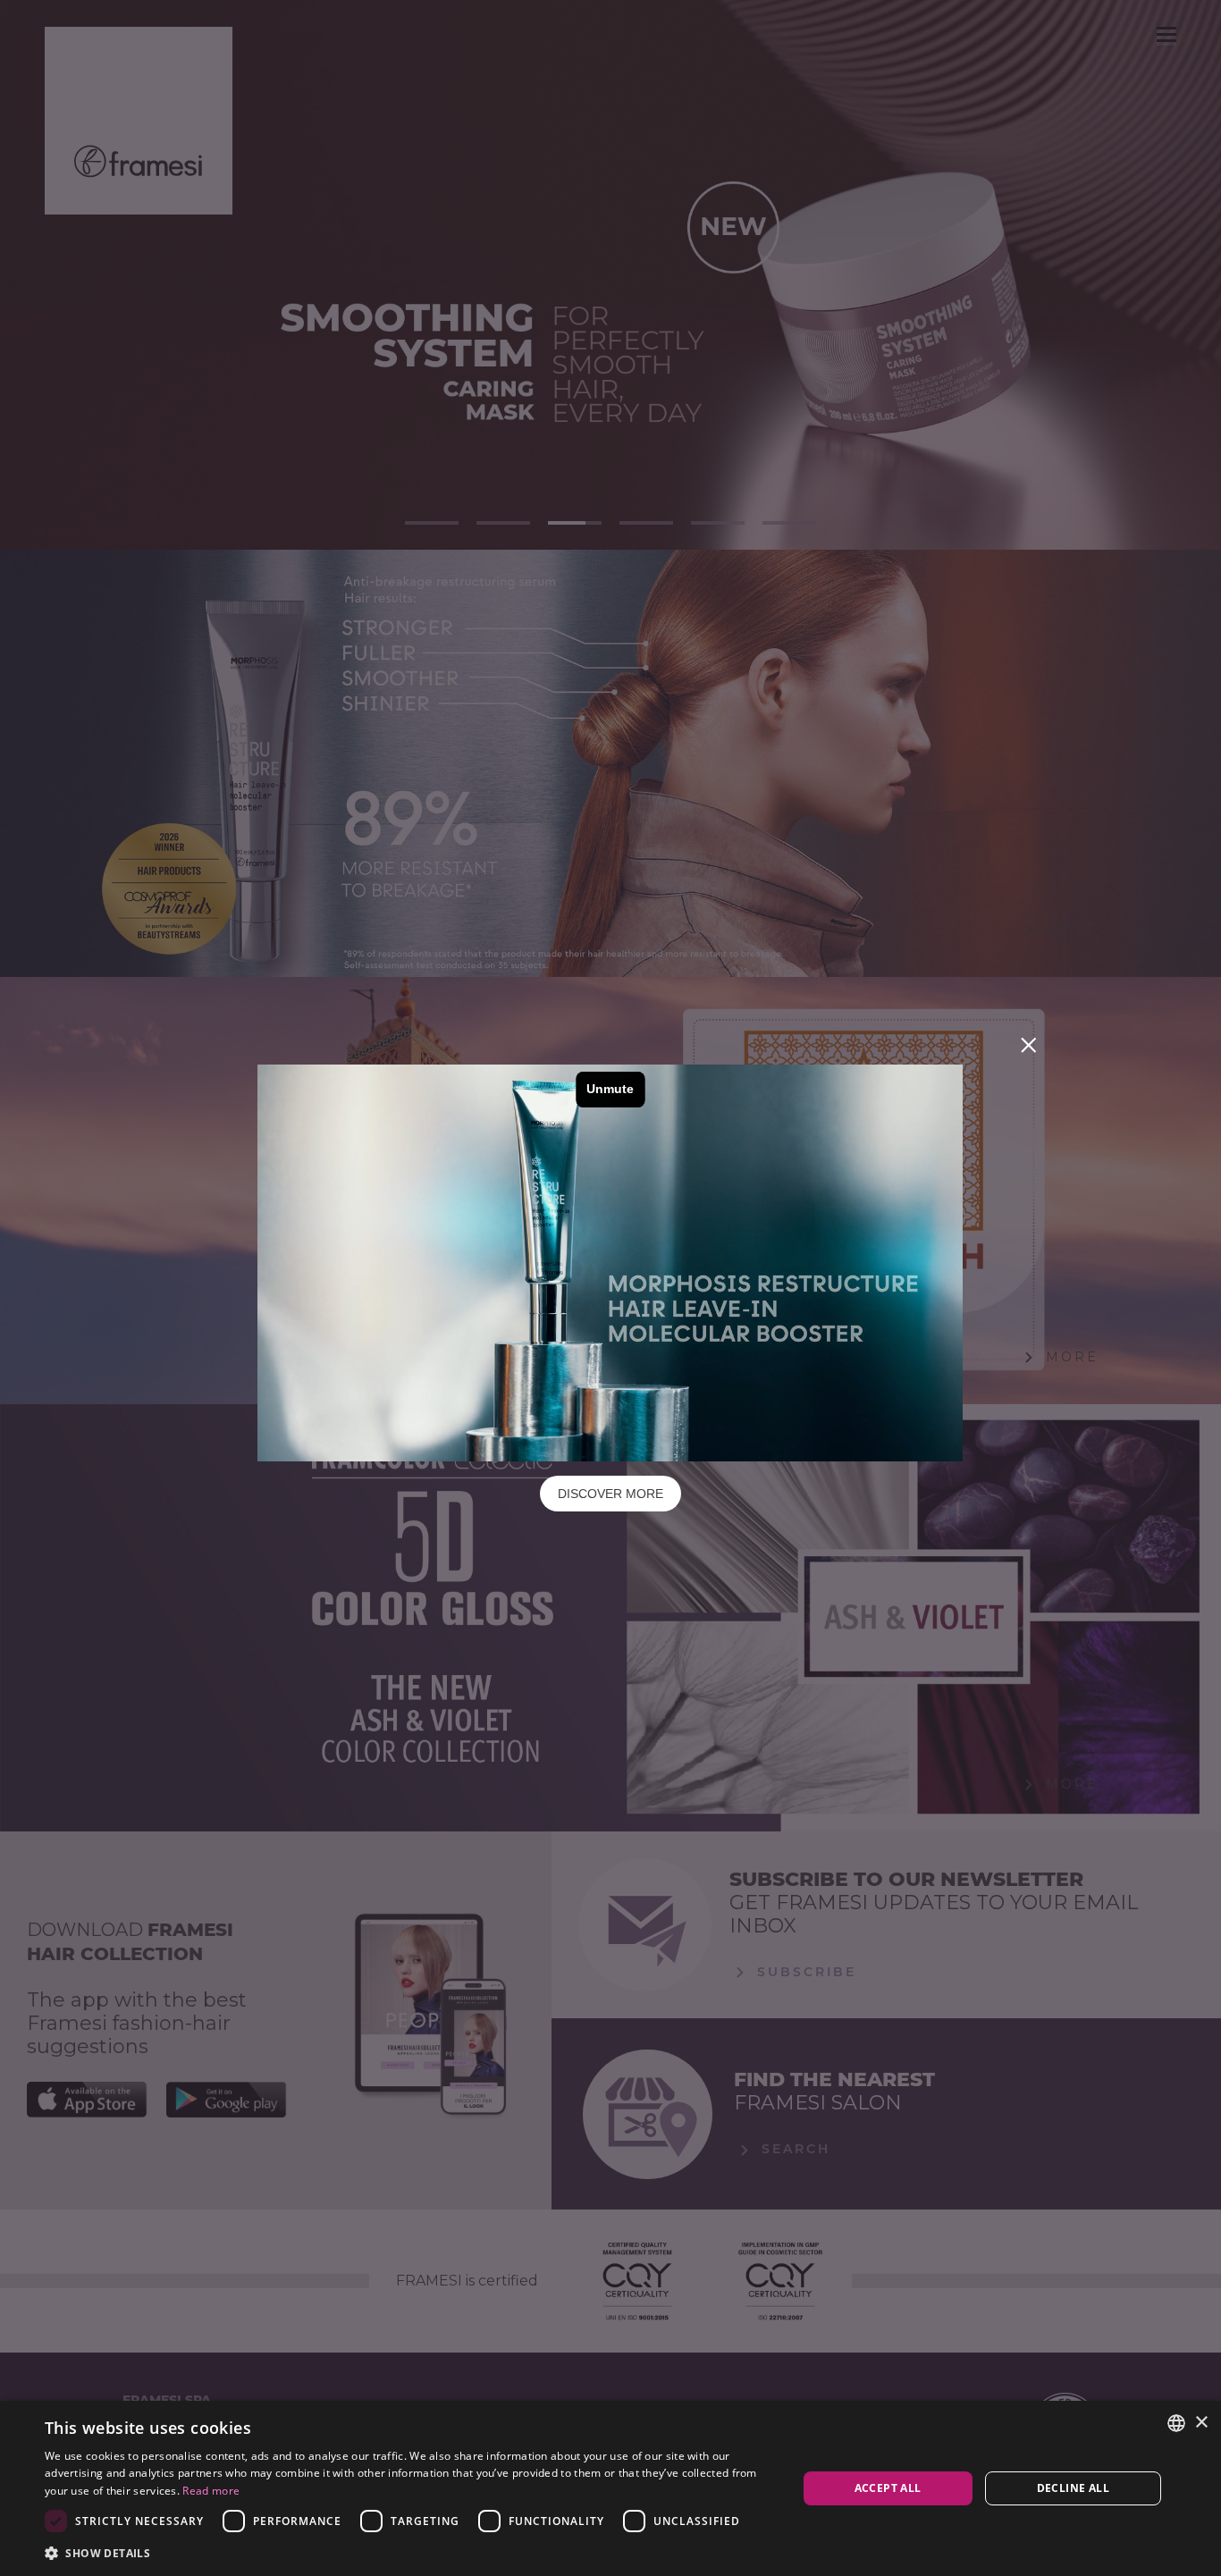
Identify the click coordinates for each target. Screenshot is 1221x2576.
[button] (409, 2552)
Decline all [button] (1073, 2488)
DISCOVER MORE (610, 1494)
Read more (211, 2491)
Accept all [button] (888, 2488)
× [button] (1201, 2423)
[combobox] (1176, 2423)
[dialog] (610, 2488)
